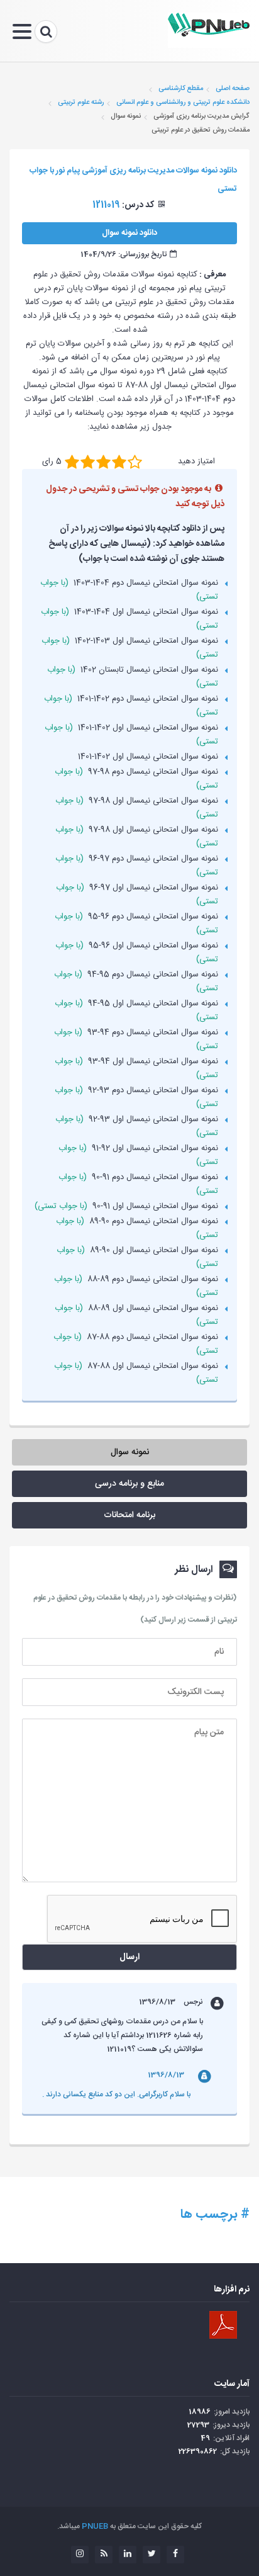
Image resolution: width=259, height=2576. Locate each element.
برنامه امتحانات (129, 1515)
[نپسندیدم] (88, 462)
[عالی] (135, 462)
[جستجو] (46, 31)
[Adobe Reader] (223, 2325)
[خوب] (103, 462)
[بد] (72, 462)
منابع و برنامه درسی (129, 1484)
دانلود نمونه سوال (129, 233)
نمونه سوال (130, 1452)
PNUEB (95, 2526)
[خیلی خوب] (119, 462)
